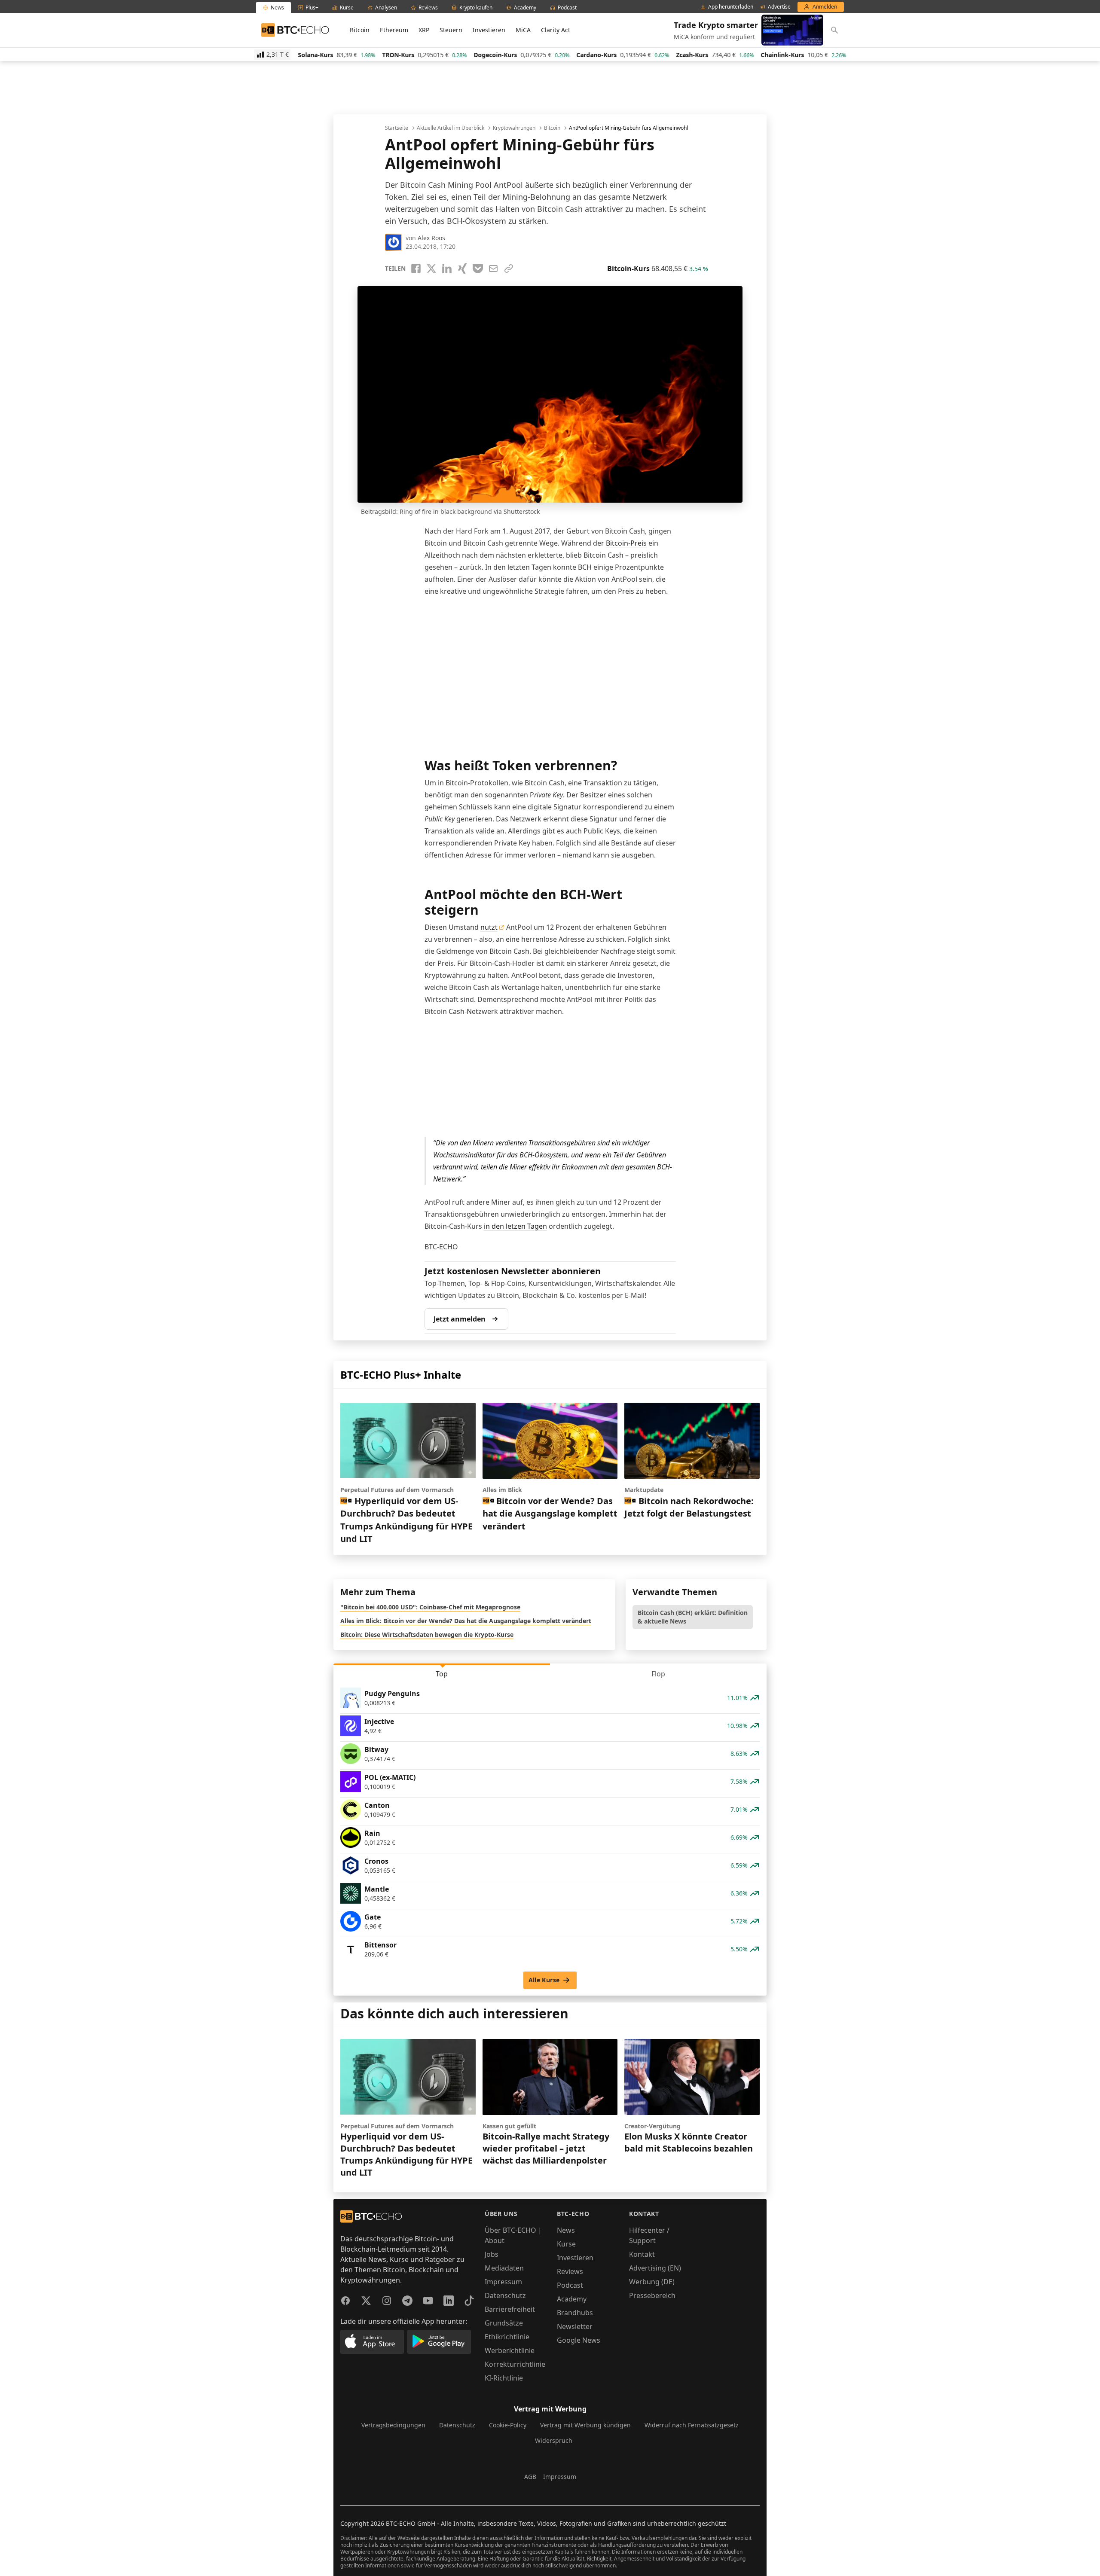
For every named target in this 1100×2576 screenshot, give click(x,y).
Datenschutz (505, 2295)
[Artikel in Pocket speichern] (478, 269)
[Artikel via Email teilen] (493, 269)
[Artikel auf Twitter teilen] (431, 269)
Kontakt (642, 2254)
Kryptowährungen (514, 128)
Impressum (503, 2282)
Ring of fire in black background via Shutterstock (470, 511)
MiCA (523, 30)
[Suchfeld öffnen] (834, 30)
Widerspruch (554, 2440)
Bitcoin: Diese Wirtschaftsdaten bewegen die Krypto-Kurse (427, 1634)
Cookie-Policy (508, 2425)
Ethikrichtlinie (507, 2337)
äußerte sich (548, 185)
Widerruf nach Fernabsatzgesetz (692, 2425)
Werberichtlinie (510, 2350)
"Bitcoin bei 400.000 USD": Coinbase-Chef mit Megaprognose (430, 1607)
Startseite (397, 128)
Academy (572, 2299)
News (566, 2230)
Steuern (451, 30)
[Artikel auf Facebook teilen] (416, 269)
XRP (424, 30)
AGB (530, 2477)
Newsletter (575, 2326)
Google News (579, 2340)
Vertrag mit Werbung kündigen (585, 2425)
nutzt (489, 927)
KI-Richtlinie (504, 2378)
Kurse (566, 2244)
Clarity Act (556, 30)
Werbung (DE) (652, 2282)
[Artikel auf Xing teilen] (462, 269)
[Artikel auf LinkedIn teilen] (447, 269)
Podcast (570, 2285)
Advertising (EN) (655, 2268)
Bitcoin (360, 30)
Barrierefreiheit (510, 2309)
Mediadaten (504, 2268)
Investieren (489, 30)
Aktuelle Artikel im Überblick (451, 128)
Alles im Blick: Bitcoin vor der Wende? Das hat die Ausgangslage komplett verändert (466, 1621)
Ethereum (394, 30)
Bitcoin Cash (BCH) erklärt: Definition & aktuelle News (693, 1617)
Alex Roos (431, 238)
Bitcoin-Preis (626, 543)
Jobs (492, 2254)
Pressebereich (652, 2295)
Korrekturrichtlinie (515, 2364)
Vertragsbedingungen (393, 2425)
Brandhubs (575, 2313)
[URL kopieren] (509, 269)
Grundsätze (504, 2323)
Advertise (779, 7)
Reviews (570, 2271)
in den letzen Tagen (515, 1226)
